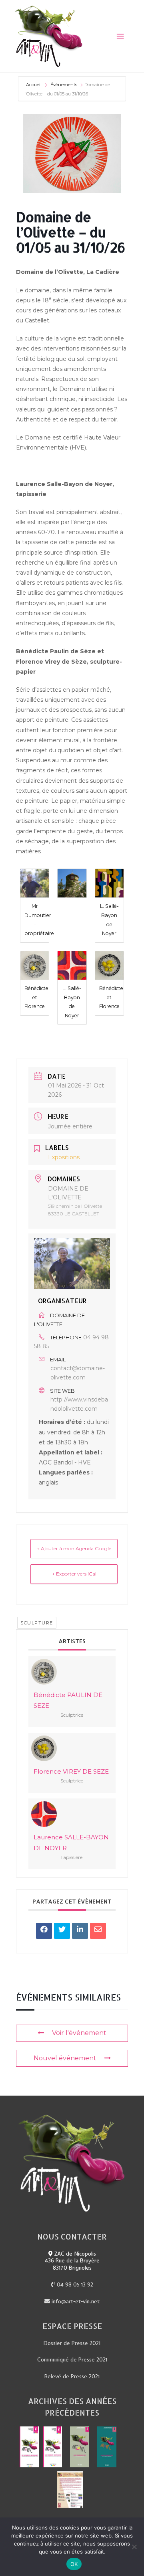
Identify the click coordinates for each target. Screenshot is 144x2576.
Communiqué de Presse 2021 (72, 2359)
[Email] (98, 1931)
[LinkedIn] (80, 1931)
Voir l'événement (79, 2033)
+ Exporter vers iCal (74, 1574)
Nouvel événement (65, 2058)
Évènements (64, 85)
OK (74, 2564)
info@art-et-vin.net (75, 2301)
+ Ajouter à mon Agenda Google (74, 1548)
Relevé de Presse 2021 (72, 2376)
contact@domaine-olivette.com (78, 1373)
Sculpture (37, 1623)
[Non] (134, 2547)
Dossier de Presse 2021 (72, 2343)
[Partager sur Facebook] (44, 1931)
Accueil (34, 85)
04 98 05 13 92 (74, 2284)
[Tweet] (62, 1931)
